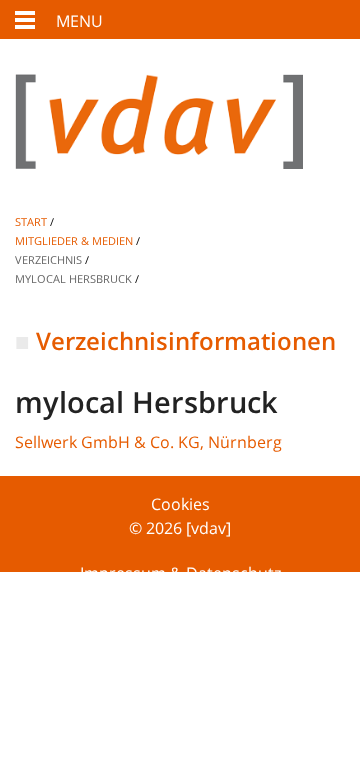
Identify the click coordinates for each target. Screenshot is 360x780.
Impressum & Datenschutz (180, 573)
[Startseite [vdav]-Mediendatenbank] (180, 137)
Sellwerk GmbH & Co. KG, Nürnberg (148, 442)
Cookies (180, 504)
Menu (79, 21)
